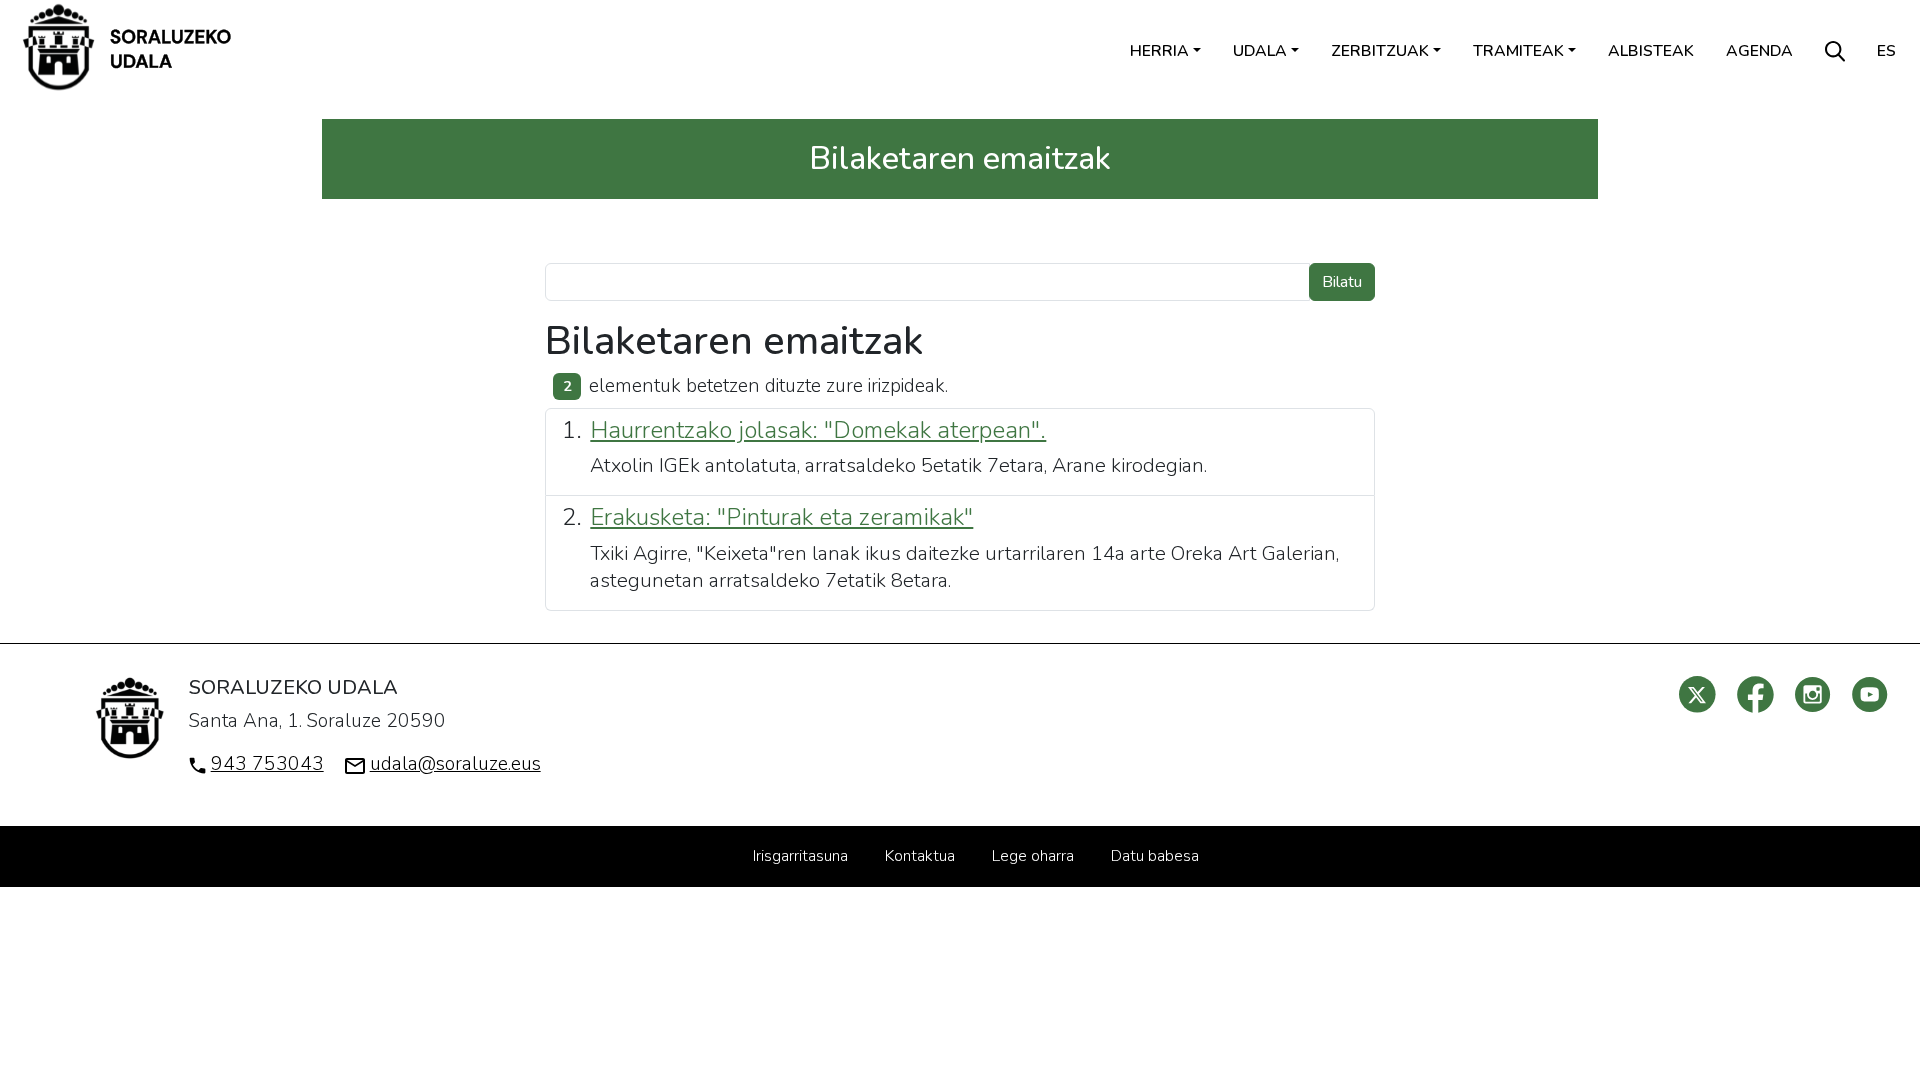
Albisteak (1651, 51)
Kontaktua (920, 856)
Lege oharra (1033, 856)
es (1886, 51)
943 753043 (267, 764)
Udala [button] (1260, 51)
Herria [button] (1159, 51)
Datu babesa (1155, 856)
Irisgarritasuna (800, 856)
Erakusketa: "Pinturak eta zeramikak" (781, 517)
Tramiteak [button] (1518, 51)
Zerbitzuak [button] (1380, 51)
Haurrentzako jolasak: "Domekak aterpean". (818, 430)
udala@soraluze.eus (455, 764)
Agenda (1759, 51)
